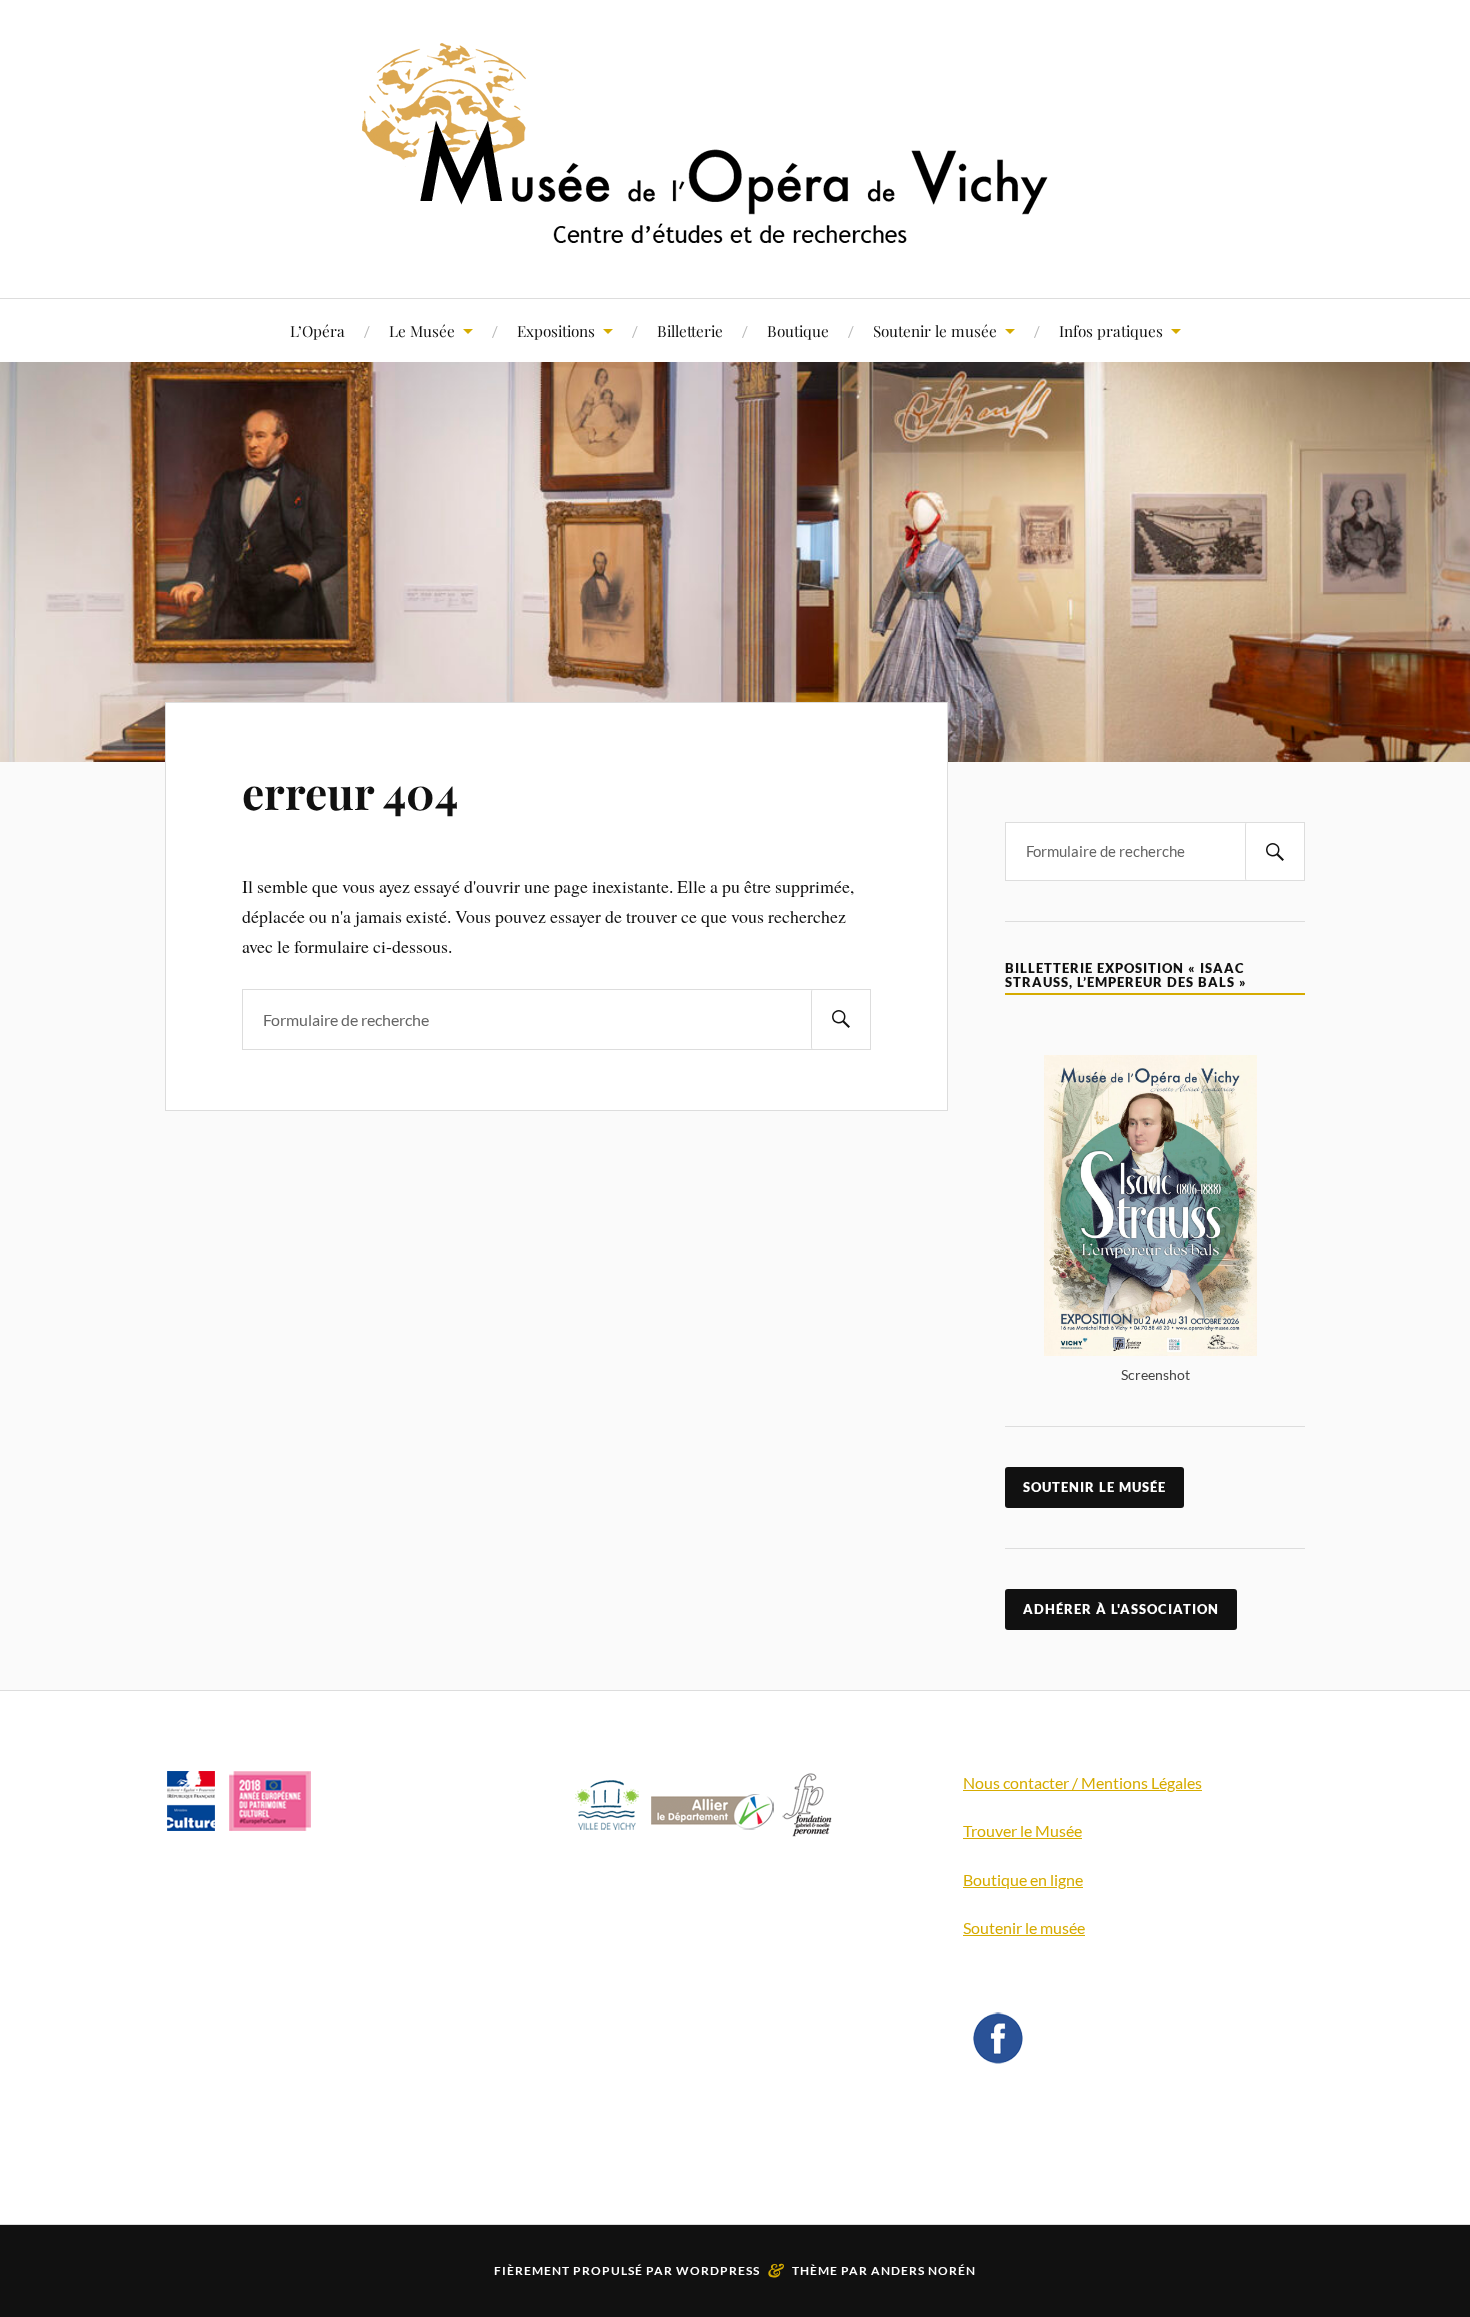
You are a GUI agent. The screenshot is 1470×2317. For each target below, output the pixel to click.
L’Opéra (317, 330)
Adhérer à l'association (1121, 1609)
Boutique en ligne (1023, 1879)
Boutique (798, 330)
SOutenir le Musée (1094, 1487)
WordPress (718, 2270)
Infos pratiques (1111, 330)
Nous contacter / (1022, 1782)
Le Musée (422, 330)
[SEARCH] (841, 1019)
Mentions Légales (1141, 1782)
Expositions (556, 330)
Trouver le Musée (1022, 1830)
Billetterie (690, 330)
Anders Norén (923, 2270)
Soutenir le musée (935, 330)
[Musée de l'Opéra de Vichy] (735, 237)
